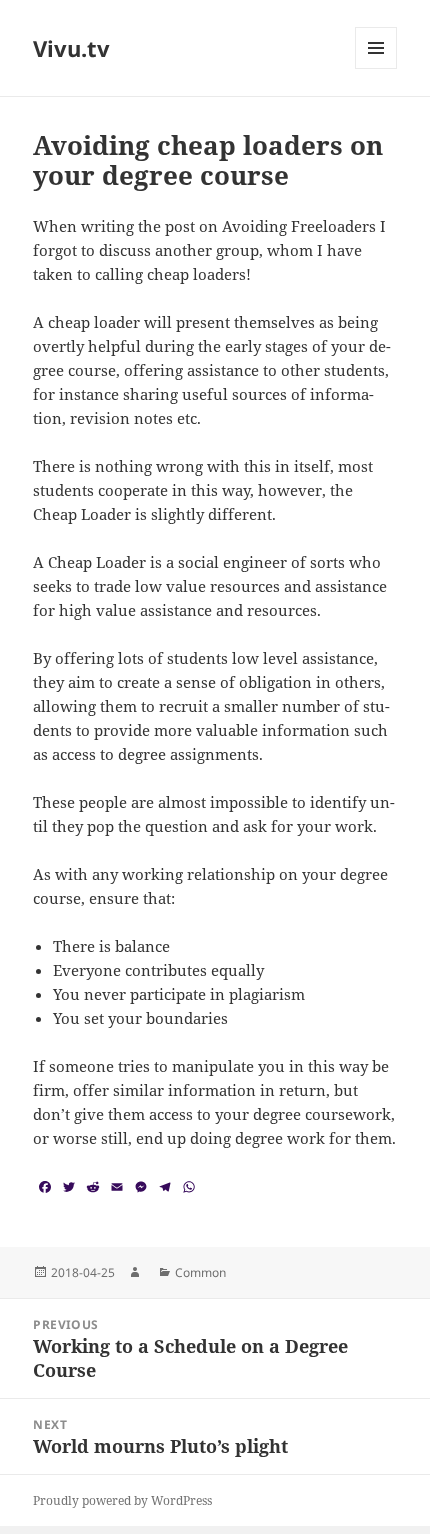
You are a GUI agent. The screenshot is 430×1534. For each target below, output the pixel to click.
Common (200, 1272)
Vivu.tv (71, 48)
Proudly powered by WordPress (122, 1500)
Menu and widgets (376, 68)
